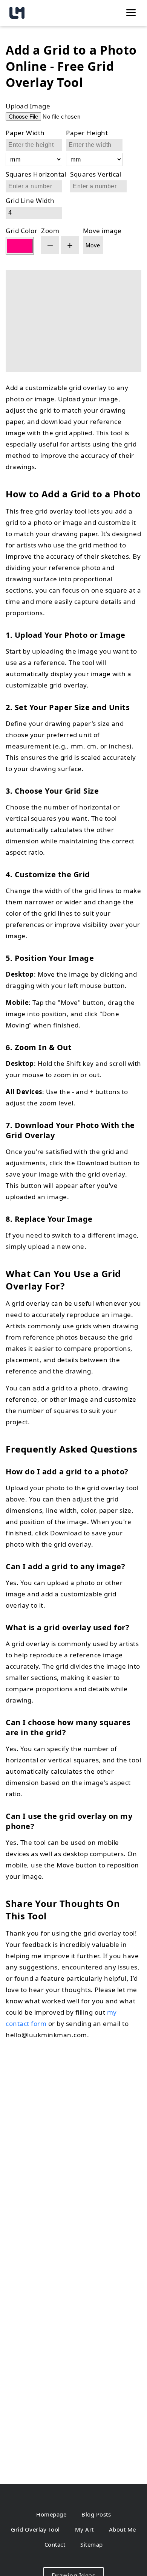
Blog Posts (96, 2514)
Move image (102, 231)
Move (93, 245)
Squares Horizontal (36, 174)
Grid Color (21, 231)
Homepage (51, 2514)
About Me (122, 2529)
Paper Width (25, 133)
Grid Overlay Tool (35, 2529)
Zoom (50, 231)
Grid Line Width (30, 200)
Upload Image (28, 106)
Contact (55, 2544)
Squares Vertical (96, 174)
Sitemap (92, 2544)
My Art (84, 2529)
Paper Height (87, 133)
